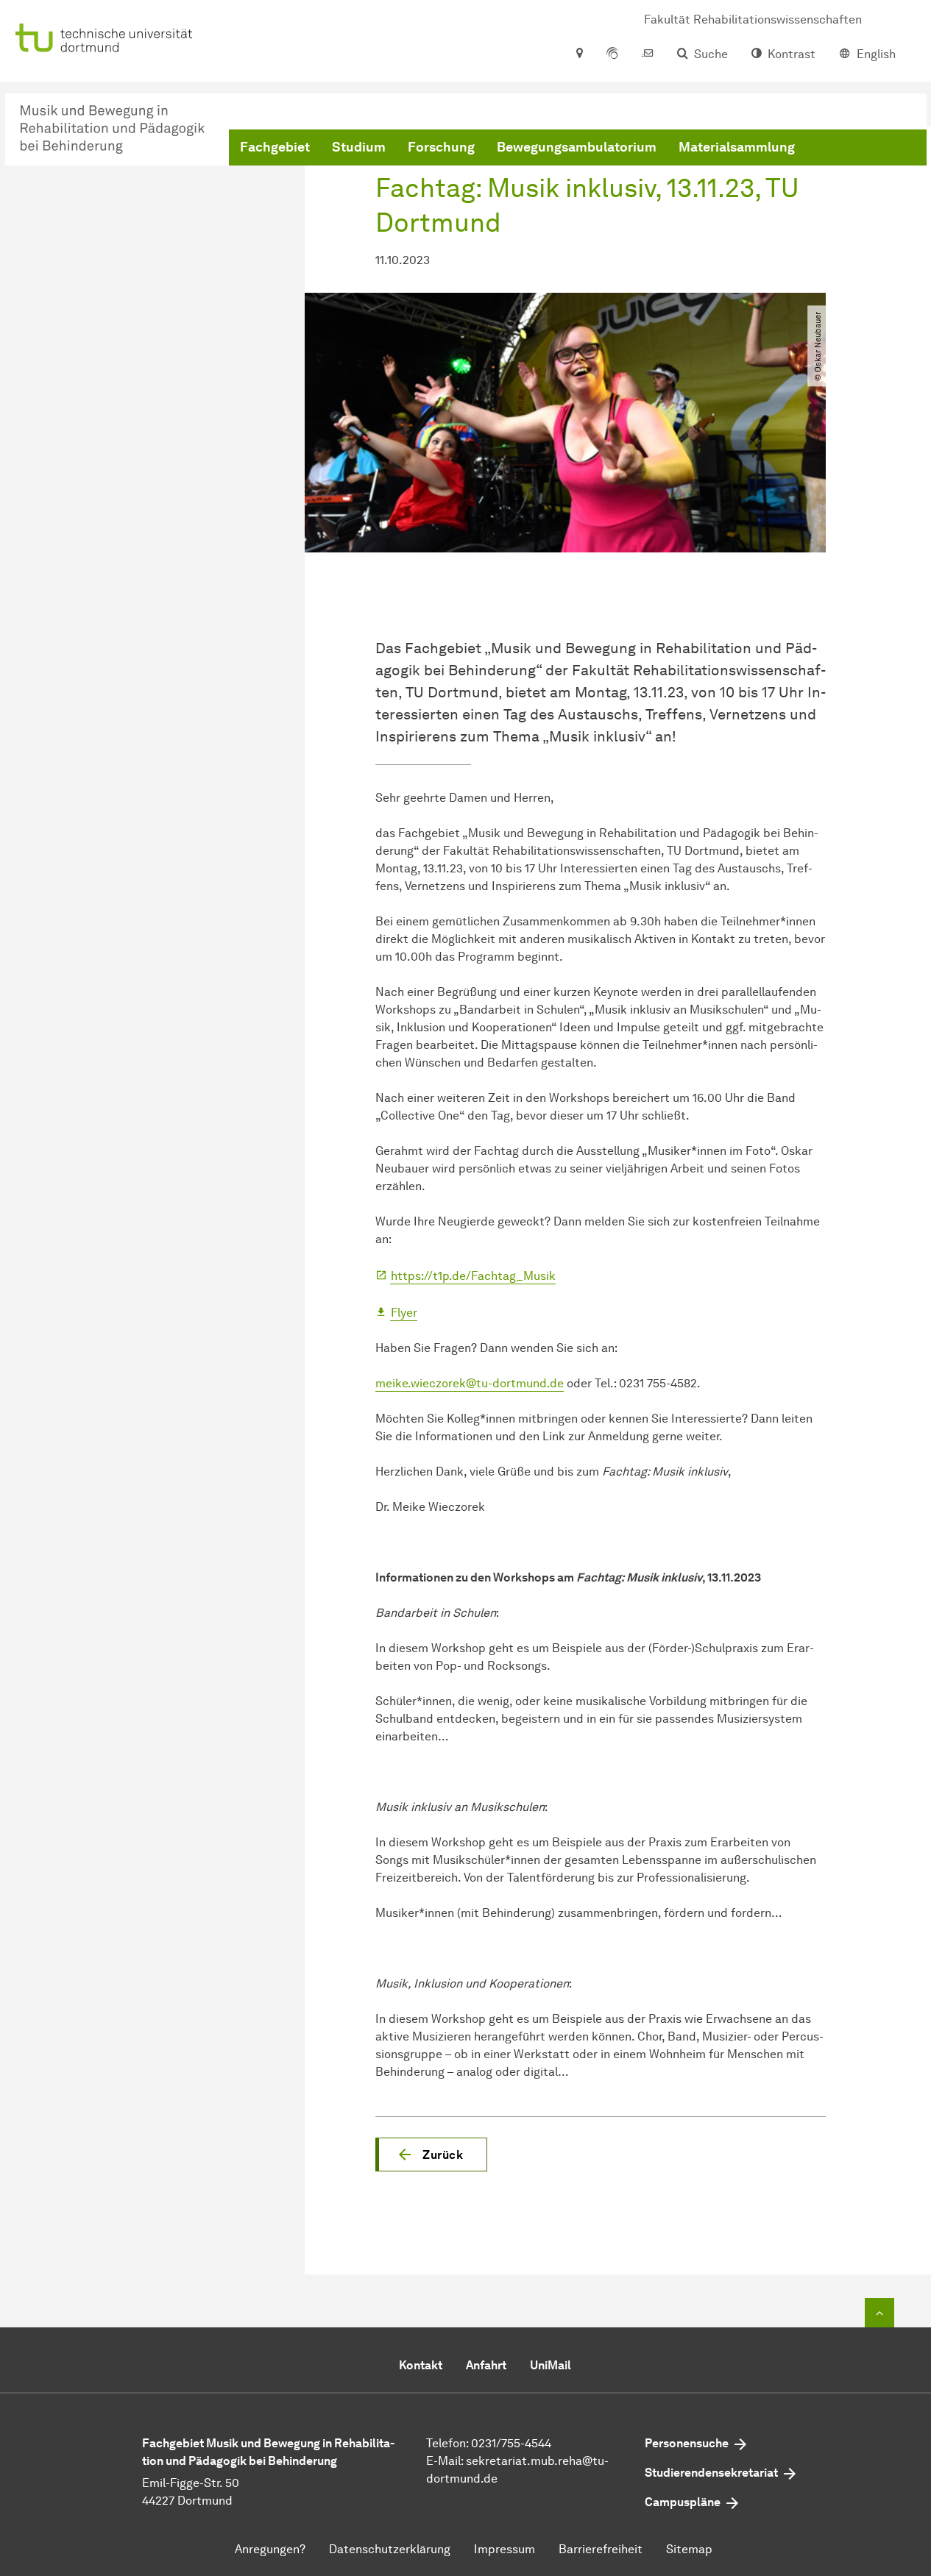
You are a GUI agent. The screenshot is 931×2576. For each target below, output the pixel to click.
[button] (431, 2155)
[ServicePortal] (612, 54)
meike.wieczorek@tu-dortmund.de (470, 1383)
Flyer (404, 1313)
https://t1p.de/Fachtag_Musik (473, 1276)
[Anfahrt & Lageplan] (579, 54)
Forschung (441, 147)
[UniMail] (648, 54)
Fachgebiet (275, 147)
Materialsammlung (737, 147)
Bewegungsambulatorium (577, 147)
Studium (359, 147)
